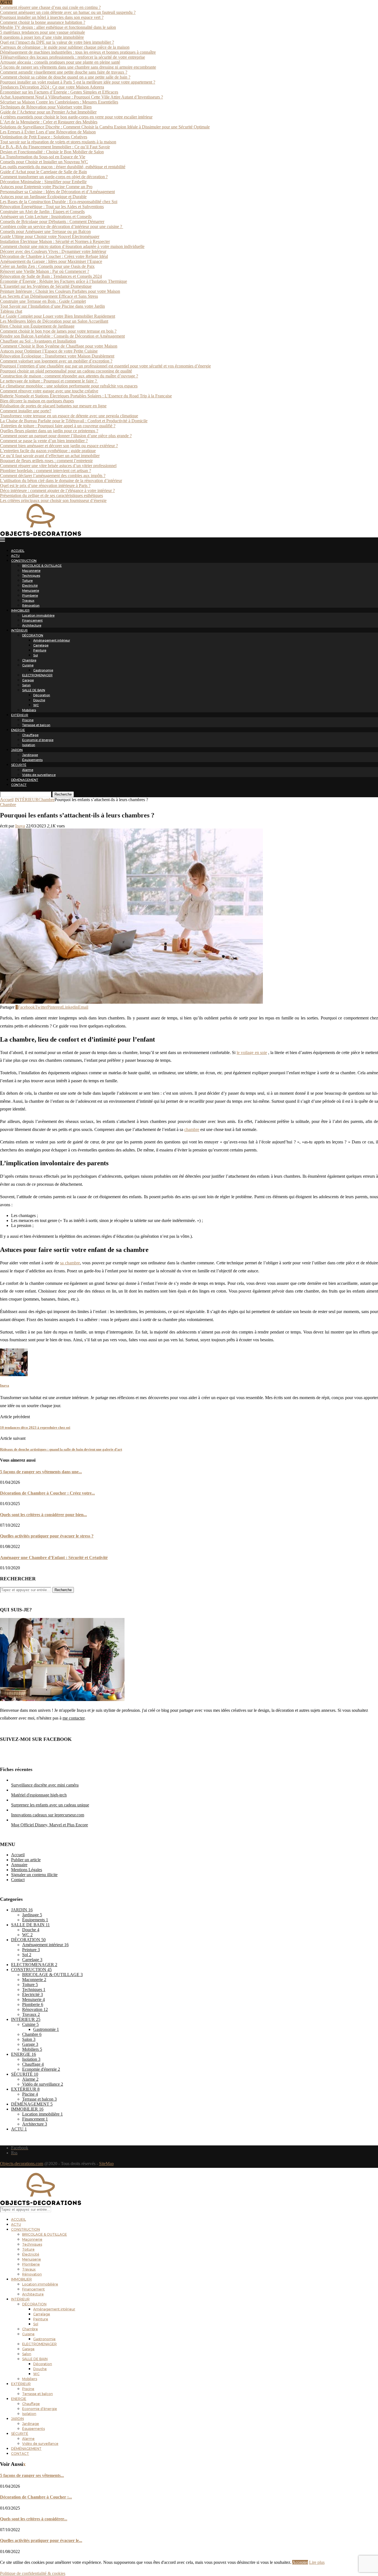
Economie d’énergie (38, 740)
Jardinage (30, 755)
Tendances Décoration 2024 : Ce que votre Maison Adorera (52, 87)
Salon (26, 685)
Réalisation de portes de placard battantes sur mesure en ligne (53, 406)
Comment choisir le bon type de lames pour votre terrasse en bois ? (58, 331)
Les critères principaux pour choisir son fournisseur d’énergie (53, 500)
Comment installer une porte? (26, 411)
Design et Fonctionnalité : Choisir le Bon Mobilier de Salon (52, 152)
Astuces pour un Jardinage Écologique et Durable (43, 197)
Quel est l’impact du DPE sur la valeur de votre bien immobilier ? (57, 42)
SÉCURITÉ (19, 765)
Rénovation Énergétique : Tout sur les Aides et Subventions (52, 207)
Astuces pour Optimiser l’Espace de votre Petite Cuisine (49, 351)
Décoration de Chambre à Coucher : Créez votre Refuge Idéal (54, 256)
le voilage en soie (252, 1053)
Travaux (28, 600)
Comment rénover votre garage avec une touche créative (49, 391)
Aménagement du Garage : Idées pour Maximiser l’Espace (51, 261)
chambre (192, 1129)
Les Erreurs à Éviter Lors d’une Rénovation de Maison (48, 132)
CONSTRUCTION (24, 561)
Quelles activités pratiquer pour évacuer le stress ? (47, 1536)
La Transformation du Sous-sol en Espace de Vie (43, 157)
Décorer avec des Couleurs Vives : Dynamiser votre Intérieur (53, 251)
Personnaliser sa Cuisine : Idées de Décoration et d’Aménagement (57, 192)
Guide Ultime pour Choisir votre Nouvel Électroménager (50, 236)
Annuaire (19, 1865)
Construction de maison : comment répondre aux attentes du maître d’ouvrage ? (69, 376)
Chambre (29, 660)
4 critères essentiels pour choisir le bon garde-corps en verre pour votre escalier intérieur (76, 117)
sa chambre (70, 1263)
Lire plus (317, 2562)
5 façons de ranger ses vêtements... (32, 2475)
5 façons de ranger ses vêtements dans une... (41, 1472)
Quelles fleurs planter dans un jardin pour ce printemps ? (49, 431)
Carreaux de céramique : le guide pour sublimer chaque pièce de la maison (65, 47)
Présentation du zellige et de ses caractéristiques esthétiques (51, 495)
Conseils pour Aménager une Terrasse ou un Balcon (45, 231)
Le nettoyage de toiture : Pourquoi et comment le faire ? (49, 381)
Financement (32, 620)
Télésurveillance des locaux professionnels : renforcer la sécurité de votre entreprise (73, 57)
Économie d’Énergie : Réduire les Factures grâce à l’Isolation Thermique (64, 281)
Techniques (31, 576)
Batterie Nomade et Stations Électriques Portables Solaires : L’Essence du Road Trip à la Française (86, 396)
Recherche (63, 794)
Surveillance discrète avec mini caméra (45, 1785)
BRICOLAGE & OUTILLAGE (42, 566)
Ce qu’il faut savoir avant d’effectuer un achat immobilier (50, 456)
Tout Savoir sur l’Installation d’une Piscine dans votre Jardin (52, 306)
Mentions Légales (27, 1870)
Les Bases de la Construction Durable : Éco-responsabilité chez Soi (59, 202)
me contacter (73, 1718)
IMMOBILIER (20, 610)
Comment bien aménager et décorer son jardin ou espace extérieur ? (59, 446)
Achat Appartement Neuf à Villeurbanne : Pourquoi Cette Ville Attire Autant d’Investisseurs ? (81, 97)
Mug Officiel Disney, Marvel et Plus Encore (50, 1825)
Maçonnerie (31, 571)
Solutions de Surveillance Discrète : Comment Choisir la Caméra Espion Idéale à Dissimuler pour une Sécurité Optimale (105, 127)
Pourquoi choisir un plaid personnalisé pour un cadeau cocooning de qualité (66, 371)
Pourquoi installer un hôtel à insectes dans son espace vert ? (52, 17)
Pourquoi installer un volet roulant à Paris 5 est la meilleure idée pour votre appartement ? (78, 82)
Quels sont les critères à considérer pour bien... (43, 1515)
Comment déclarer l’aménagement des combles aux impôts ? (53, 476)
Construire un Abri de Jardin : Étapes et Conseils (42, 212)
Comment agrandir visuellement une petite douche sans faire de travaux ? (64, 72)
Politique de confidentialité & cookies (33, 2573)
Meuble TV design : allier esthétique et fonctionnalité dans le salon (58, 27)
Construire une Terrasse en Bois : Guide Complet (43, 301)
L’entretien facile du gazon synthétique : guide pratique (48, 451)
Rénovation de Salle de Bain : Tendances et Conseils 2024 (51, 276)
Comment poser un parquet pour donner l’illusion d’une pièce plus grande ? (66, 436)
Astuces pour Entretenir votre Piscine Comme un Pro (46, 187)
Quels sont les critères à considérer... (34, 2519)
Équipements (32, 760)
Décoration (42, 695)
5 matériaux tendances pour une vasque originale (42, 32)
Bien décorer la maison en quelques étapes (37, 401)
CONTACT (19, 785)
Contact (18, 1880)
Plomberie (30, 596)
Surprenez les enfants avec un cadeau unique (50, 1805)
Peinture (40, 650)
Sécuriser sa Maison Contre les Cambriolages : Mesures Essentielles (59, 102)
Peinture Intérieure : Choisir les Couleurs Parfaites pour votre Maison (60, 291)
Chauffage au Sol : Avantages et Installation (38, 341)
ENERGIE (18, 730)
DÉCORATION (33, 635)
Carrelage (41, 645)
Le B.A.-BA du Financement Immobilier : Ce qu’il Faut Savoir (55, 147)
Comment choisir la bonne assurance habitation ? (43, 22)
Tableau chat (11, 311)
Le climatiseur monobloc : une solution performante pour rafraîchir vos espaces (69, 386)
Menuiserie (31, 591)
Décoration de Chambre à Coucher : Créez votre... (47, 1493)
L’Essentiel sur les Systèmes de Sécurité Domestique (46, 286)
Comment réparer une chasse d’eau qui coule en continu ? (50, 7)
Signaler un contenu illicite (34, 1875)
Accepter (300, 2562)
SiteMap (106, 2164)
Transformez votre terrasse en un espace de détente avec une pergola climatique (69, 416)
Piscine (28, 720)
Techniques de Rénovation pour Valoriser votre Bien (46, 107)
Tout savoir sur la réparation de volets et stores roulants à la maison (58, 142)
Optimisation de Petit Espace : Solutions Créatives (44, 137)
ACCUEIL (18, 551)
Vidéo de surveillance (39, 775)
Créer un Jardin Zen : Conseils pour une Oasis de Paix (47, 266)
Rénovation (31, 605)
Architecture (32, 625)
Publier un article (26, 1860)
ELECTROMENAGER (37, 675)
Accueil (7, 800)
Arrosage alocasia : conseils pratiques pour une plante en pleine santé (60, 62)
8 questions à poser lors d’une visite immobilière (42, 37)
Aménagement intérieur (52, 640)
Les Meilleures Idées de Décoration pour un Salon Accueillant (54, 321)
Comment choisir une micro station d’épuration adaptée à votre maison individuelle (72, 246)
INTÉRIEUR (19, 630)
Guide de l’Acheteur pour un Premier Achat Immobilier (48, 112)
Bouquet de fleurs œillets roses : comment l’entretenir (46, 461)
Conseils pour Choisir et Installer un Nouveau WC (44, 162)
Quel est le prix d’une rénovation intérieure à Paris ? (45, 486)
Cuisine (28, 665)
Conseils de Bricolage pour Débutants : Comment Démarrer (52, 222)
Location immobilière (38, 615)
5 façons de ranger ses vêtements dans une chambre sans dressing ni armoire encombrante (78, 67)
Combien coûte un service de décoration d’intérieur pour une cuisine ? (62, 226)
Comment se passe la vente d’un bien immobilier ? (44, 441)
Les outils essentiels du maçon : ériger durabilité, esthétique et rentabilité (63, 167)
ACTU (15, 556)
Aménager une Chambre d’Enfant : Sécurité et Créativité (54, 1558)
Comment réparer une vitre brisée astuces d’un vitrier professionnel (58, 466)
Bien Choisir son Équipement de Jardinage (37, 326)
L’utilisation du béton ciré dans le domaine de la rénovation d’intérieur (61, 481)
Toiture (27, 581)
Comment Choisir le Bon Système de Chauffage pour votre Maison (59, 346)
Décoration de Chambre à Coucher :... (36, 2497)
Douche (39, 700)
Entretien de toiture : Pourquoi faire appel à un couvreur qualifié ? (58, 426)
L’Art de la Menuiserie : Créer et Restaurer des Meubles (49, 122)
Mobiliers (29, 710)
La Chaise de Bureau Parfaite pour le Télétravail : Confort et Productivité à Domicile (74, 421)
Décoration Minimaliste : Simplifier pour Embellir (43, 182)
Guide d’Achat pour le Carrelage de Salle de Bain (43, 172)
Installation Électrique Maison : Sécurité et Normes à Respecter (55, 241)
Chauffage (30, 735)
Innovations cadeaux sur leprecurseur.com (48, 1815)
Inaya (20, 826)
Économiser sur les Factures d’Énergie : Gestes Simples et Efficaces (59, 92)
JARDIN (17, 750)
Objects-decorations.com (22, 2164)
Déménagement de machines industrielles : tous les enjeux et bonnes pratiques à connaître (78, 52)
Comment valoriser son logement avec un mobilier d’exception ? (56, 361)
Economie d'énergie (41, 2069)
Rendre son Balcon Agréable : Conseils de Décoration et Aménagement (62, 336)
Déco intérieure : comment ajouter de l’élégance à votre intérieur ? (57, 490)
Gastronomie (43, 670)
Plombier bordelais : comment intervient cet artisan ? (46, 471)
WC (36, 705)
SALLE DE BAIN (34, 690)
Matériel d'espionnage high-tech (39, 1795)
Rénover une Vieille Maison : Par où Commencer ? (45, 271)
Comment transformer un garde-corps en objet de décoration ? (54, 177)
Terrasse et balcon (36, 725)
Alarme (28, 770)
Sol (36, 655)
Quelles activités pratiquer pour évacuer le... (41, 2540)
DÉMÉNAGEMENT (25, 780)
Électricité (30, 586)
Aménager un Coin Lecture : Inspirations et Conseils (46, 217)
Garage (28, 680)
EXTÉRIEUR (20, 715)
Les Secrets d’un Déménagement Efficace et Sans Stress (49, 296)
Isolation (29, 745)
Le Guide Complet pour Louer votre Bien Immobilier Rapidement (58, 316)
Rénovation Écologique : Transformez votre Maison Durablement (57, 356)
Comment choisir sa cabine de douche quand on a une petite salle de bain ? (65, 77)
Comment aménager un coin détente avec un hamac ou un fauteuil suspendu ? (68, 12)
